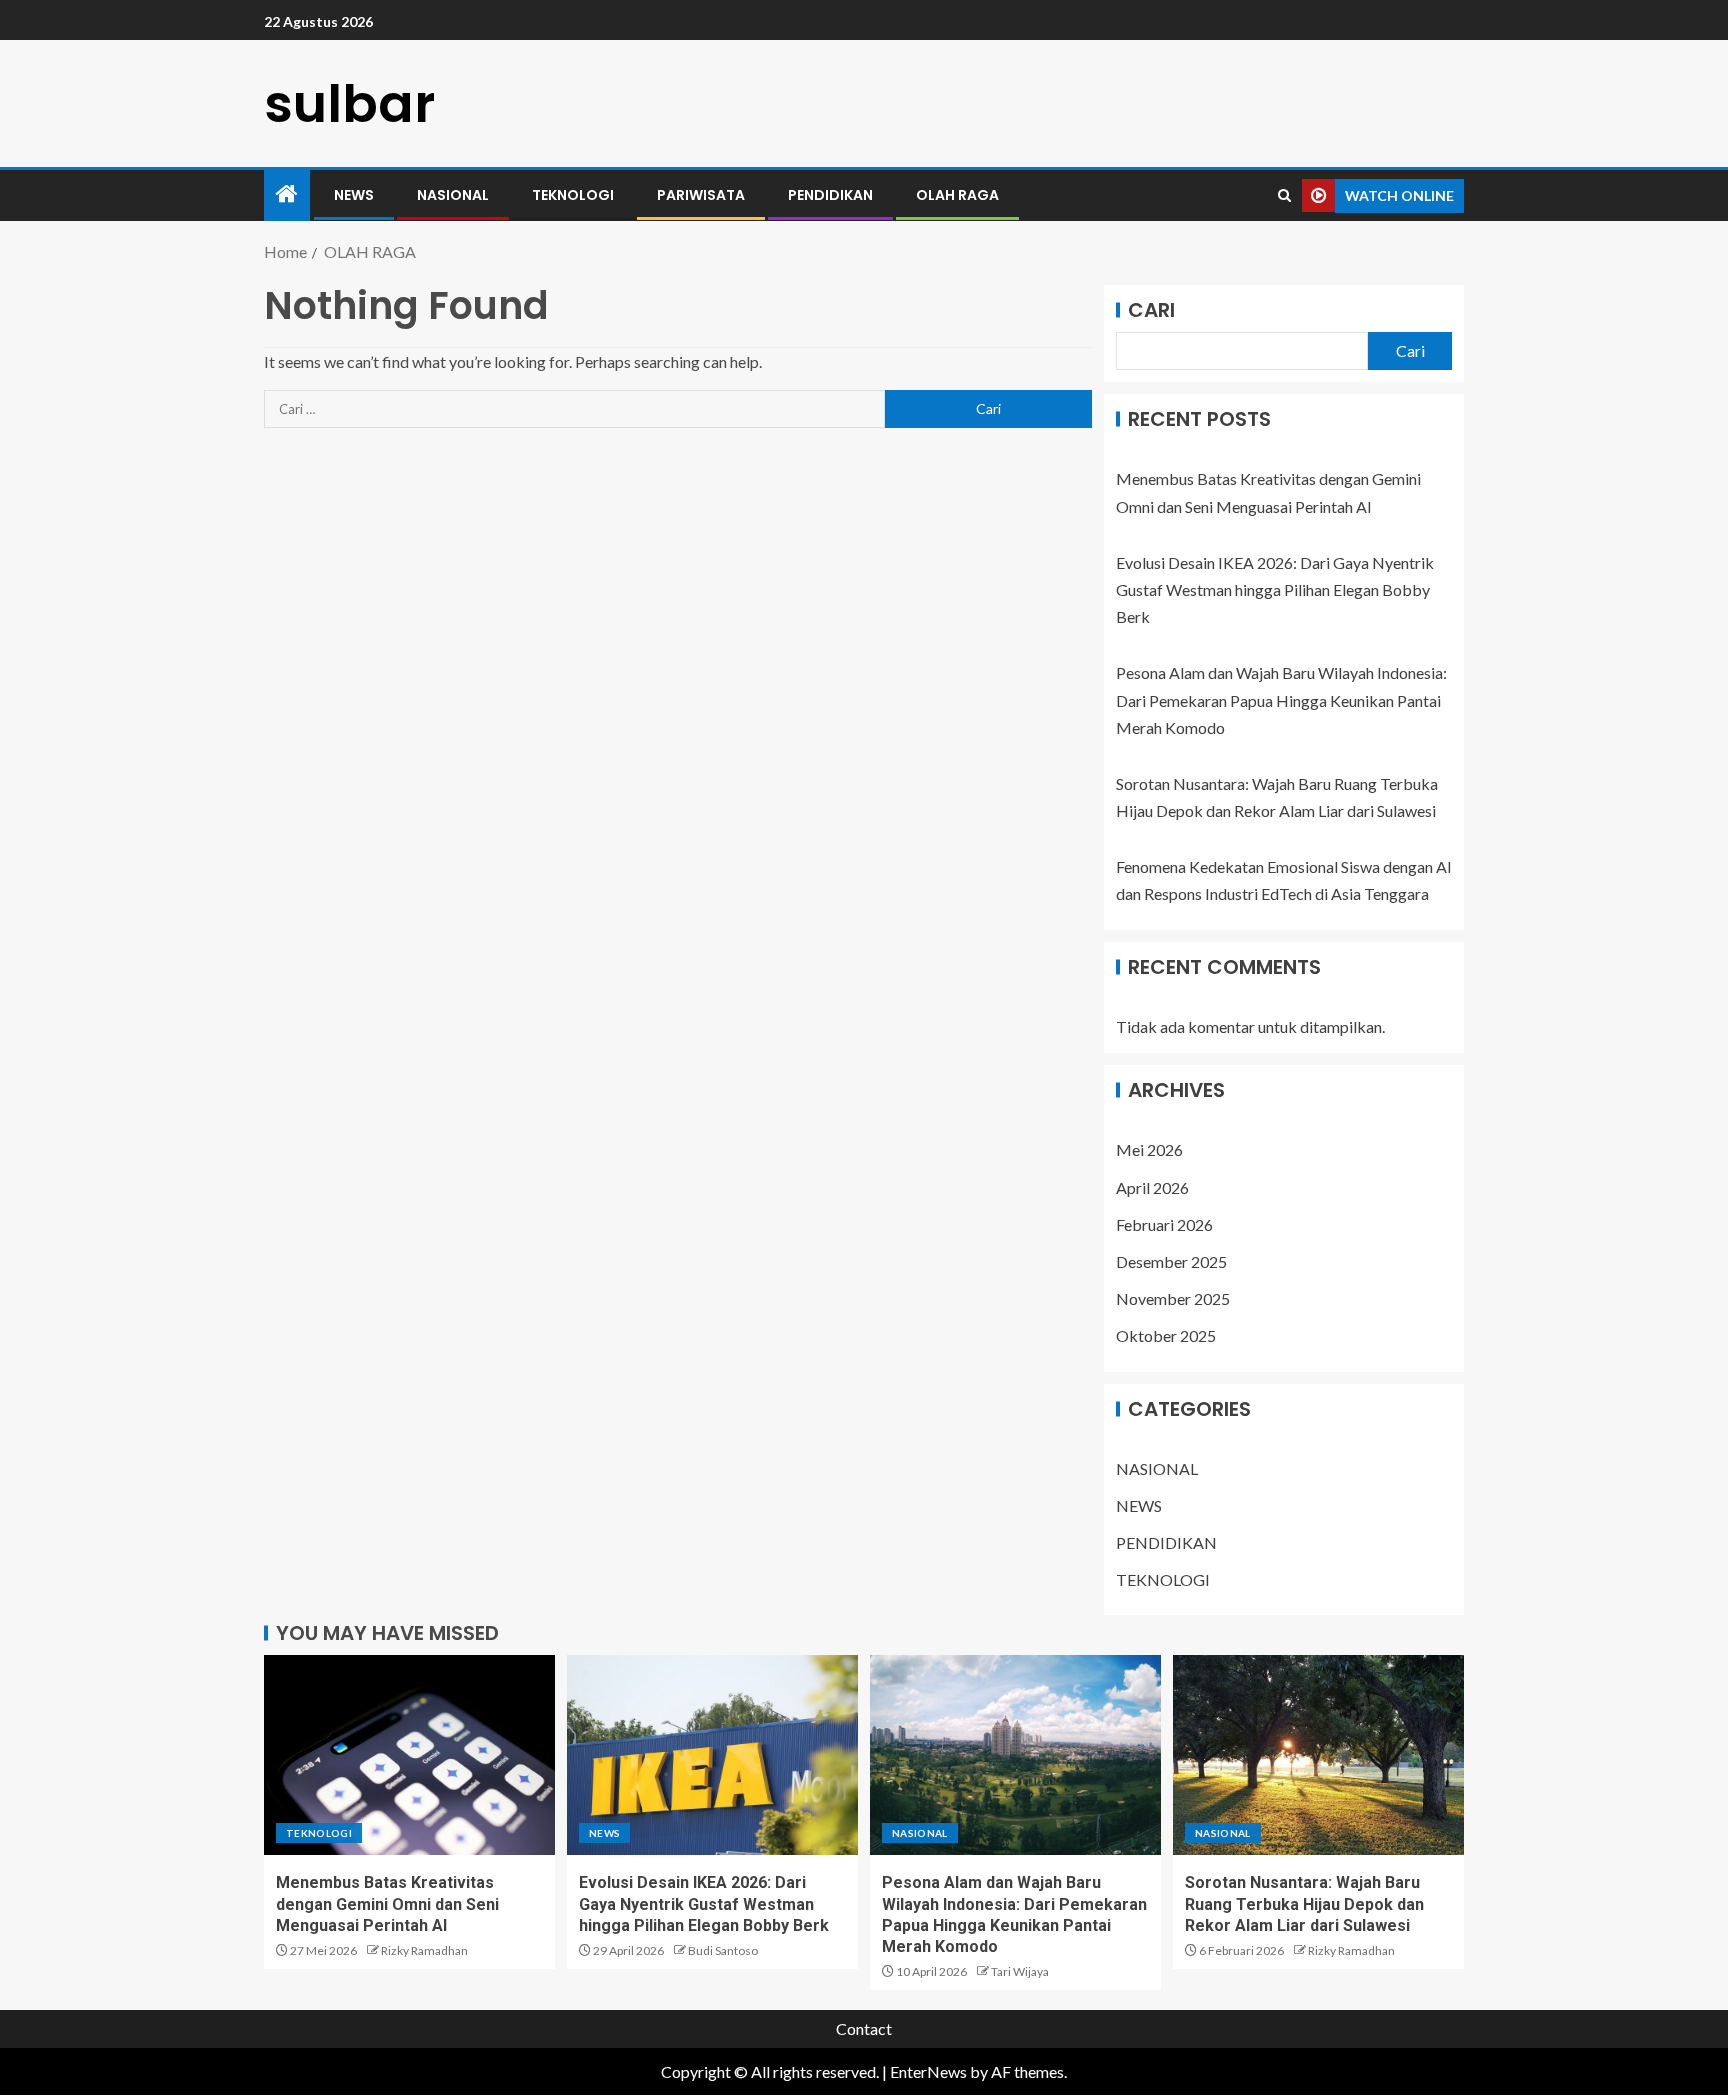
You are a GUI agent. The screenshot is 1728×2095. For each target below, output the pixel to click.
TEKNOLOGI (573, 195)
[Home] (287, 194)
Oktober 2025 (1166, 1335)
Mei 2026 (1149, 1149)
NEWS (354, 195)
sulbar (349, 103)
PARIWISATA (701, 195)
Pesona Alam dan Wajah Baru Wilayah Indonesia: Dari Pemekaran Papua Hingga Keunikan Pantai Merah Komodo (1281, 699)
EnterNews (928, 2071)
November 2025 (1173, 1298)
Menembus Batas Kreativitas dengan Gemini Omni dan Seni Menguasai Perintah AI (387, 1904)
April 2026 (1152, 1187)
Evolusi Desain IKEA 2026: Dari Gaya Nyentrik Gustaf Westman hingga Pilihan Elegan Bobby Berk (1275, 589)
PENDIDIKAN (830, 195)
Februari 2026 (1164, 1224)
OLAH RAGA (957, 195)
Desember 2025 (1171, 1261)
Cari (1151, 310)
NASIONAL (453, 195)
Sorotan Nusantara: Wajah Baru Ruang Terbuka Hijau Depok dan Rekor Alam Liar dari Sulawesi (1304, 1904)
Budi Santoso (723, 1950)
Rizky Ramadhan (424, 1950)
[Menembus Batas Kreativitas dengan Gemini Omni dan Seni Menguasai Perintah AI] (409, 1755)
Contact (864, 2028)
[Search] (1284, 195)
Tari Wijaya (1020, 1971)
